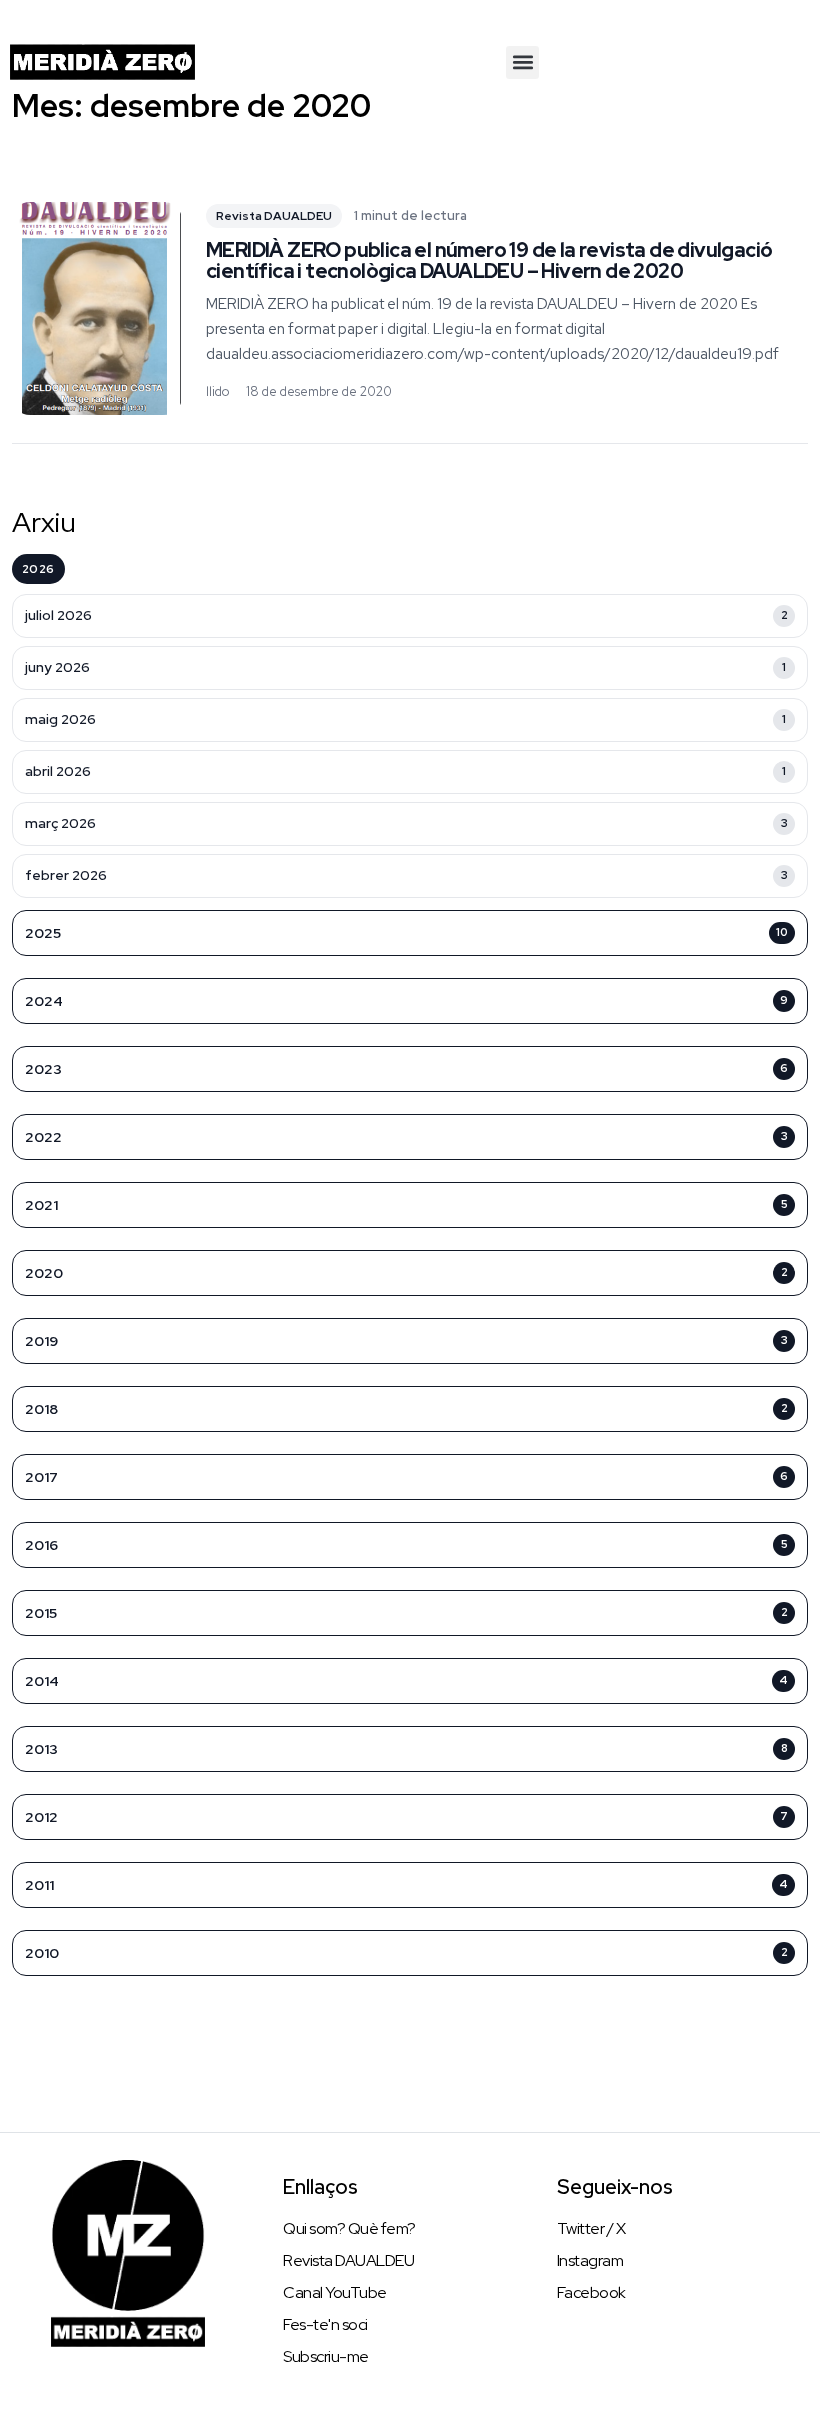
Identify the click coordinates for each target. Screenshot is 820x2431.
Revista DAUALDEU (274, 216)
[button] (522, 62)
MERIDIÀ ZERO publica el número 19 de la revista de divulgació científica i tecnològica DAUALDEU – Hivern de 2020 (489, 261)
